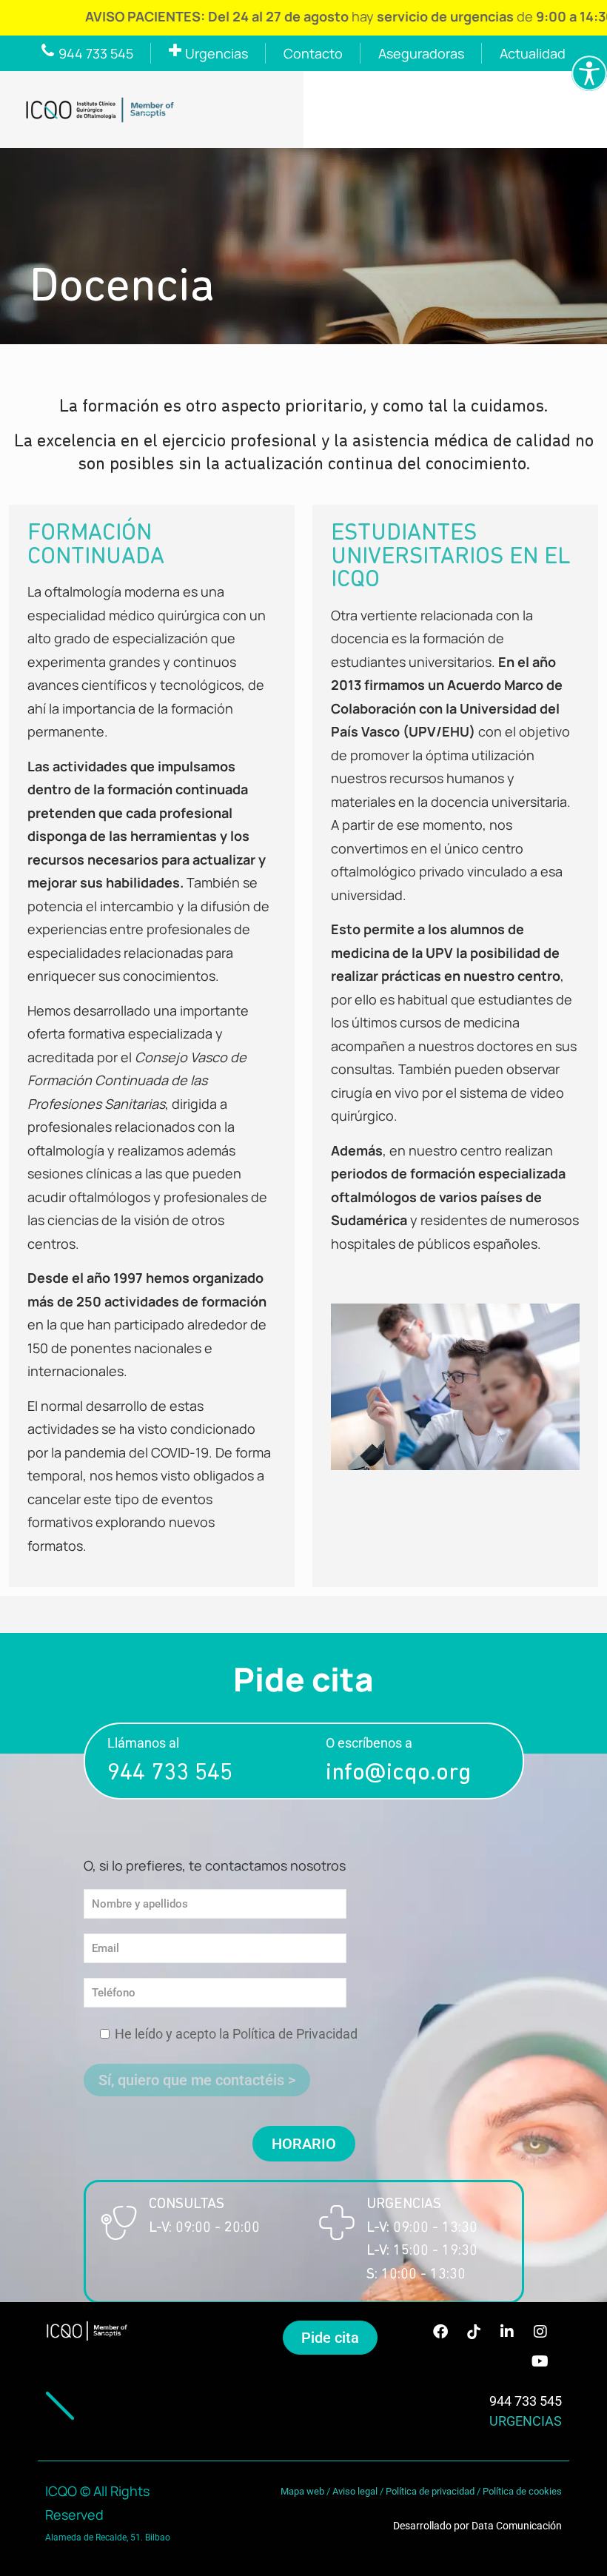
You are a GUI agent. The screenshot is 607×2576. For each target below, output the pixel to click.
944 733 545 (170, 1774)
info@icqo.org (398, 1774)
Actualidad (533, 53)
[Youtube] (540, 2361)
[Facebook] (440, 2332)
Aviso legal (355, 2491)
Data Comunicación (517, 2526)
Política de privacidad (430, 2491)
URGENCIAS (526, 2421)
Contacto (313, 53)
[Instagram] (540, 2332)
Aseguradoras (421, 53)
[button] (304, 2144)
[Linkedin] (507, 2332)
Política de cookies (522, 2491)
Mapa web (302, 2491)
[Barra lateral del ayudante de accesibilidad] (589, 73)
